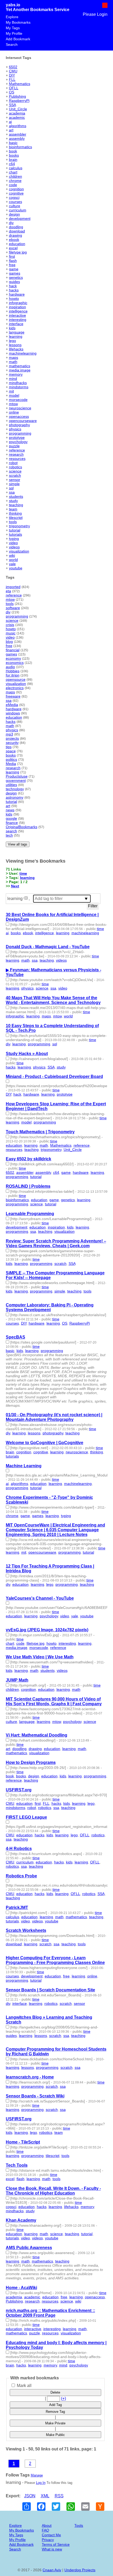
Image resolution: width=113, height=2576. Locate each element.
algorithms (18, 126)
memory (16, 374)
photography (19, 425)
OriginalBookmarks (22, 827)
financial (13, 650)
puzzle (14, 446)
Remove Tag (55, 2412)
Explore (12, 17)
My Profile (14, 33)
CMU (13, 71)
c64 (12, 164)
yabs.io (13, 5)
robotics (16, 467)
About (47, 2525)
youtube (16, 568)
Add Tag (55, 2405)
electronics (15, 688)
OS (12, 92)
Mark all (24, 2386)
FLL (12, 79)
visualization (19, 551)
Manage (37, 2475)
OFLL (14, 88)
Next (15, 886)
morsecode (18, 400)
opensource (16, 679)
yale (12, 564)
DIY (12, 75)
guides (14, 282)
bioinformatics (20, 147)
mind (13, 379)
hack (13, 286)
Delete (55, 2392)
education (17, 244)
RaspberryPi (19, 101)
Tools (79, 2525)
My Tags (13, 28)
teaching (16, 505)
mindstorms (19, 387)
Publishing (17, 96)
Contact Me (51, 2535)
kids (12, 328)
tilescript (16, 518)
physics (15, 429)
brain (13, 160)
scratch (15, 475)
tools (13, 522)
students (16, 496)
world (13, 560)
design (14, 214)
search (11, 831)
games (15, 273)
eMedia (12, 705)
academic (17, 117)
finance (12, 823)
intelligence (18, 311)
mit (11, 391)
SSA (12, 105)
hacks (14, 290)
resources (17, 459)
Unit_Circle (18, 109)
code (13, 185)
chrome (15, 181)
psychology (18, 442)
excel (13, 248)
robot (13, 463)
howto (14, 299)
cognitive (16, 193)
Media (11, 764)
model (14, 395)
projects (12, 738)
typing (14, 539)
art (11, 130)
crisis (10, 625)
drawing (16, 235)
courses (16, 202)
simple (14, 484)
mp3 (9, 734)
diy (11, 223)
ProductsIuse (17, 776)
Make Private (55, 2423)
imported (13, 587)
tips (9, 747)
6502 (13, 67)
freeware (13, 696)
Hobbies (13, 671)
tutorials (16, 534)
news (10, 810)
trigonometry (19, 526)
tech (9, 835)
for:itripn (13, 675)
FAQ (45, 2530)
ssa (12, 492)
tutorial (15, 530)
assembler (18, 134)
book (13, 151)
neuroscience (20, 408)
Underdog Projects (80, 2570)
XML (45, 2496)
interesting (18, 320)
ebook (14, 240)
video (13, 543)
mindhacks (18, 383)
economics (15, 663)
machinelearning (23, 353)
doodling (16, 227)
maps (14, 357)
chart (13, 172)
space (11, 751)
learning (16, 336)
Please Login (95, 14)
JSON (30, 2496)
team (13, 509)
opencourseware (23, 421)
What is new (52, 2549)
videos (14, 547)
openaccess (19, 416)
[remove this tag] (26, 899)
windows (13, 713)
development (20, 218)
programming (20, 433)
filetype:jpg (18, 252)
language (17, 332)
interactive (17, 315)
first (12, 256)
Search (12, 44)
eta (8, 591)
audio (10, 667)
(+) (63, 2398)
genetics (16, 277)
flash (13, 261)
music (11, 633)
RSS (59, 2496)
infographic (18, 303)
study (13, 501)
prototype (17, 437)
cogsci (14, 197)
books (14, 155)
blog (9, 641)
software (13, 608)
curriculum (18, 210)
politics (11, 759)
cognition (16, 189)
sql (11, 488)
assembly (17, 138)
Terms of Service (56, 2544)
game (14, 269)
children (16, 176)
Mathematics (20, 84)
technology (15, 789)
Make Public (55, 2435)
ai (10, 122)
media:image (20, 370)
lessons (15, 345)
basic (13, 143)
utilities (11, 785)
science (15, 471)
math (13, 362)
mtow (13, 404)
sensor (15, 480)
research (16, 454)
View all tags (18, 844)
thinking (15, 513)
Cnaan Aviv (52, 2570)
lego (12, 341)
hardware (17, 294)
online (14, 412)
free (12, 265)
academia (17, 113)
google (11, 818)
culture (15, 206)
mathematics (20, 366)
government (16, 780)
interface (16, 324)
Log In (41, 2483)
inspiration (17, 307)
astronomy (15, 797)
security (12, 743)
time (23, 873)
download (17, 231)
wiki (12, 555)
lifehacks (16, 349)
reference (17, 450)
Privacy (48, 2540)
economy (13, 658)
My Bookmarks (18, 22)
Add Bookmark (18, 39)
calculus (16, 168)
